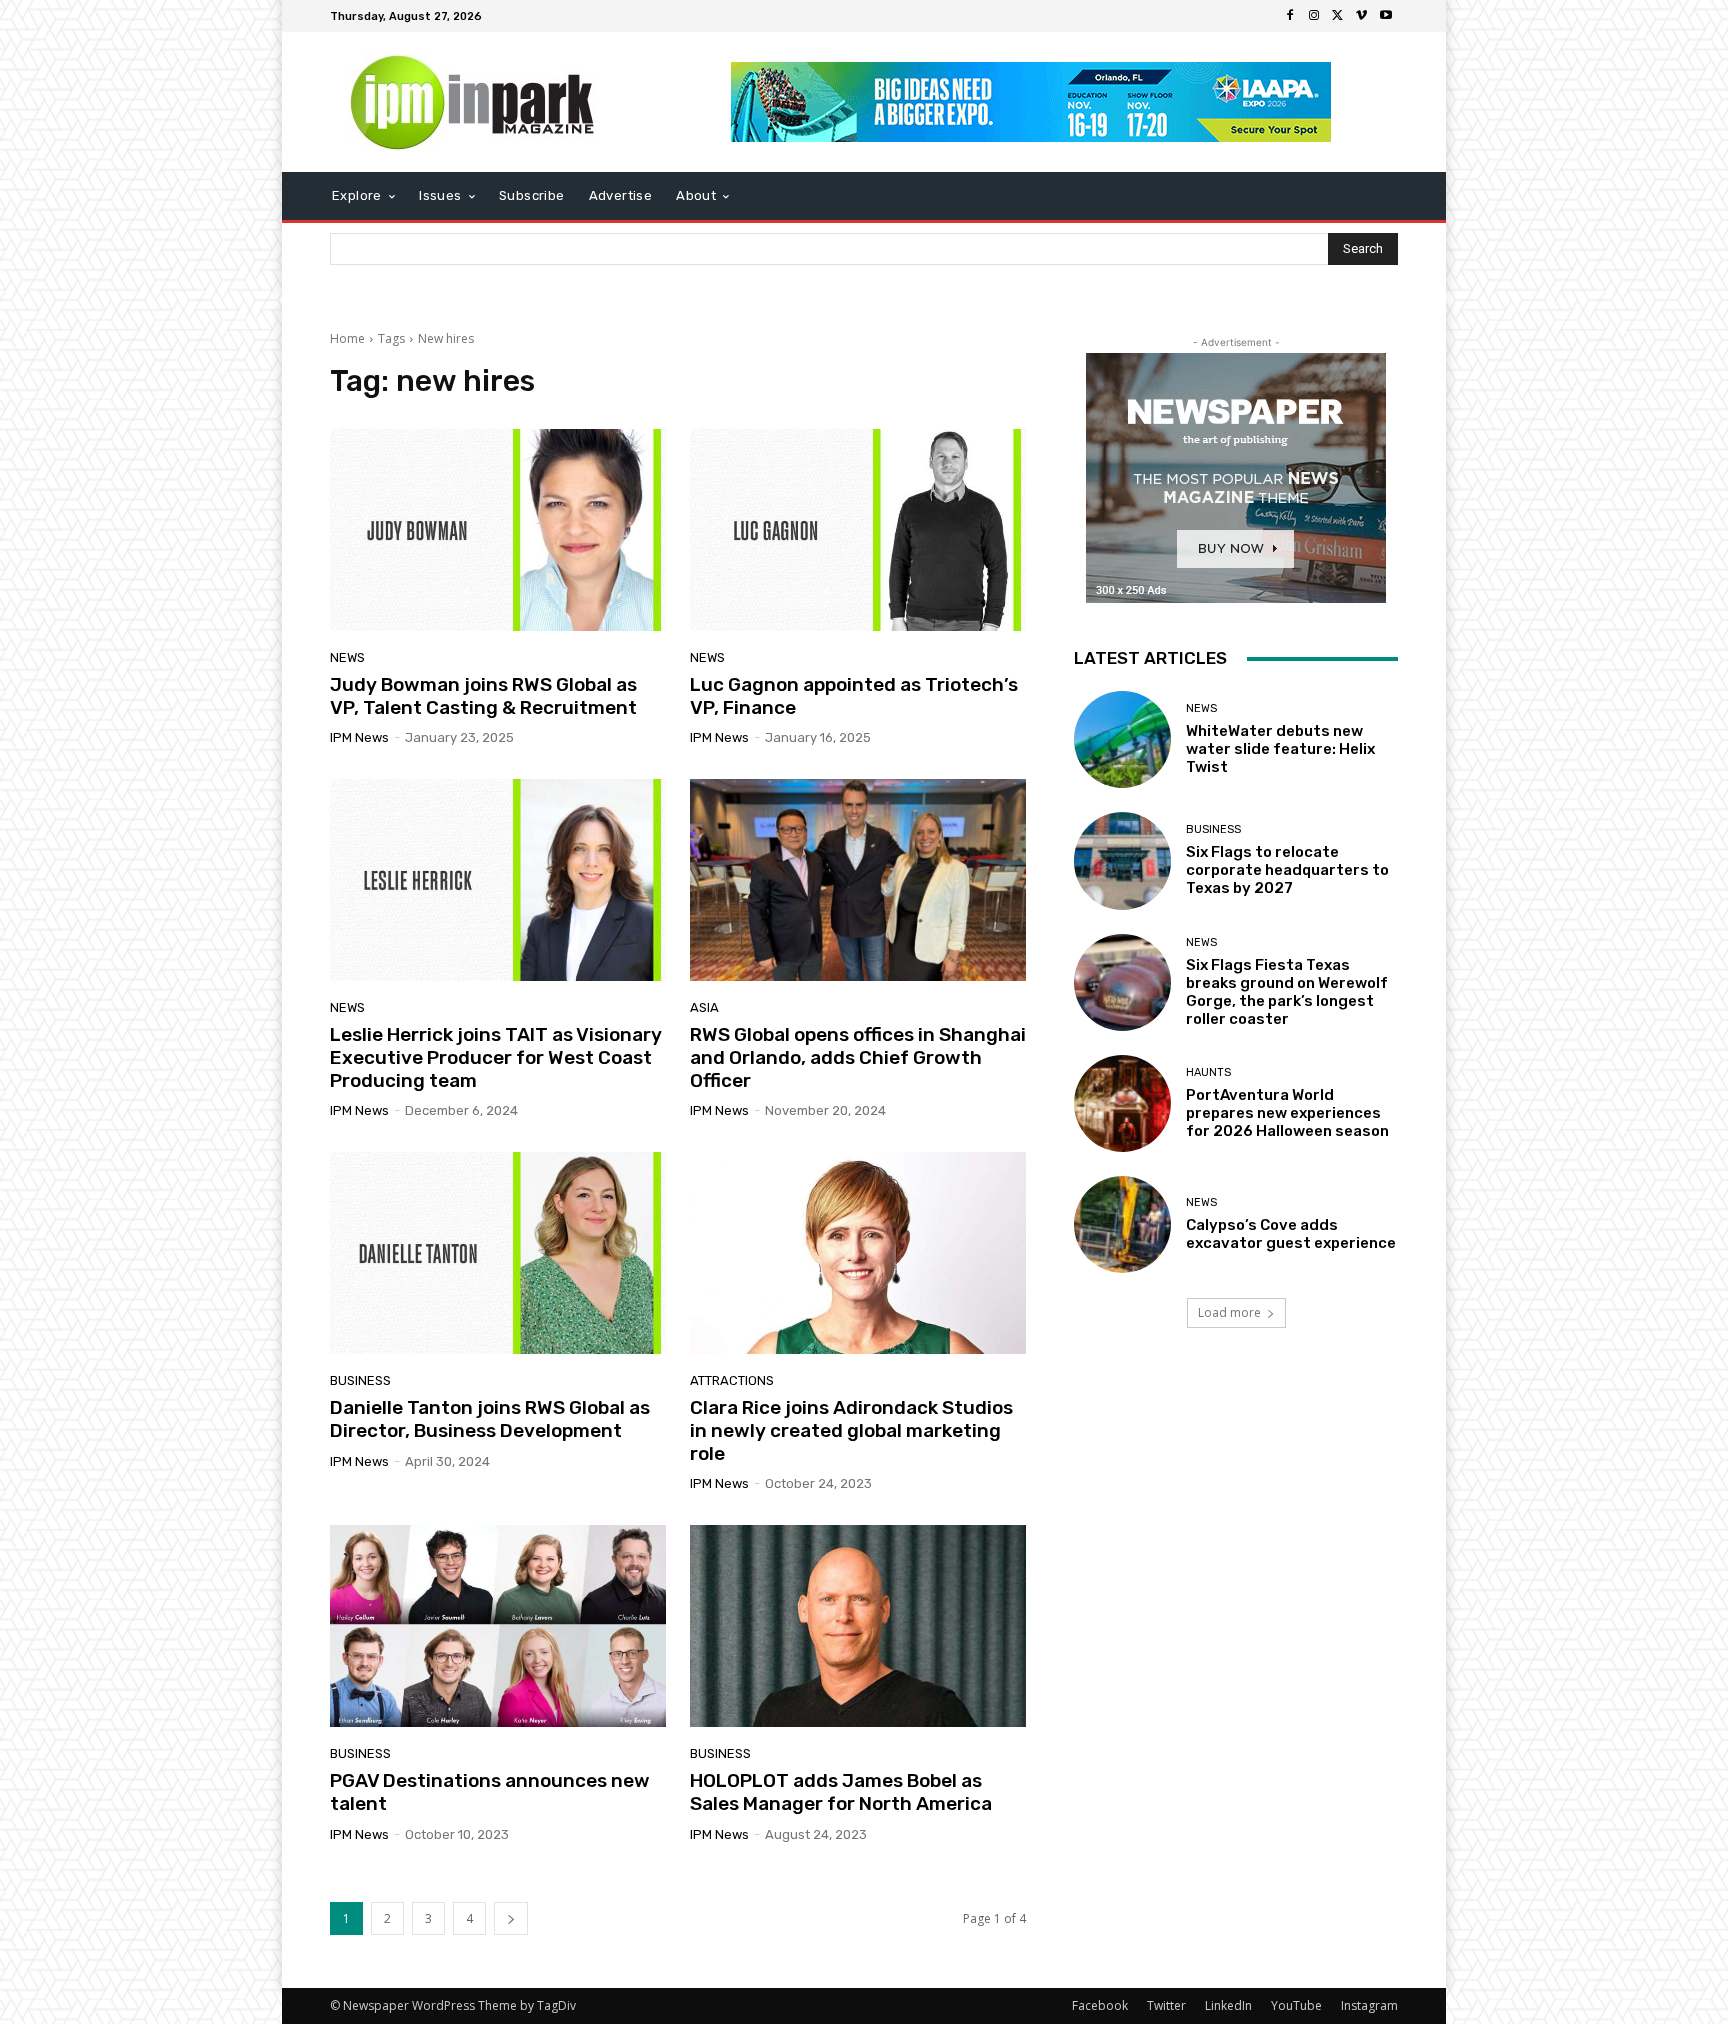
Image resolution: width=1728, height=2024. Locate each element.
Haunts (1208, 1072)
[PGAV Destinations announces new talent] (498, 1626)
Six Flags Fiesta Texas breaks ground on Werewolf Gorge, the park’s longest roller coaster (1287, 992)
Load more (1229, 1312)
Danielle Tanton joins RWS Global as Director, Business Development (490, 1419)
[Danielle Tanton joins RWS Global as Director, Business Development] (498, 1253)
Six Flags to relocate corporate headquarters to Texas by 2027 (1287, 870)
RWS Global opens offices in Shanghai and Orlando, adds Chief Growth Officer (858, 1057)
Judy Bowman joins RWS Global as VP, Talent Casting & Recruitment (483, 696)
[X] (1338, 16)
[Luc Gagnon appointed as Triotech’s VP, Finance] (858, 530)
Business (360, 1380)
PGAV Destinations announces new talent (490, 1792)
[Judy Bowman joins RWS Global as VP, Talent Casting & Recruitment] (498, 530)
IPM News (359, 737)
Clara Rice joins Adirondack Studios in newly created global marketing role (851, 1430)
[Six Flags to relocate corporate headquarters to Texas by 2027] (1122, 860)
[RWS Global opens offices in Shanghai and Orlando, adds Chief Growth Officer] (858, 880)
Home (347, 338)
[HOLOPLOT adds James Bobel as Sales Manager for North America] (858, 1626)
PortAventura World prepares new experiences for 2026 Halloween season (1287, 1113)
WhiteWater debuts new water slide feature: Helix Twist (1280, 749)
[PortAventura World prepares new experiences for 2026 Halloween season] (1122, 1103)
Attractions (732, 1380)
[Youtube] (1386, 16)
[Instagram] (1314, 16)
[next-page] (511, 1918)
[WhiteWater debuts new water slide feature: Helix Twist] (1122, 739)
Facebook (1100, 2005)
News (347, 657)
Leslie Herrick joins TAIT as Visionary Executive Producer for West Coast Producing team (496, 1057)
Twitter (1166, 2005)
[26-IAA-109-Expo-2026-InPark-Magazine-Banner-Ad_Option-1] (1031, 102)
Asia (704, 1007)
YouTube (1296, 2005)
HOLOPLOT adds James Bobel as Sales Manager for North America (841, 1792)
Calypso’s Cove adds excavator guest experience (1291, 1234)
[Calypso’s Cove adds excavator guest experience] (1122, 1224)
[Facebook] (1290, 16)
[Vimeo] (1362, 16)
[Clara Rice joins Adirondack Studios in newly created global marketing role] (858, 1253)
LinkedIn (1228, 2005)
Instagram (1369, 2005)
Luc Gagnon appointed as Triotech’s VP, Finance (854, 696)
